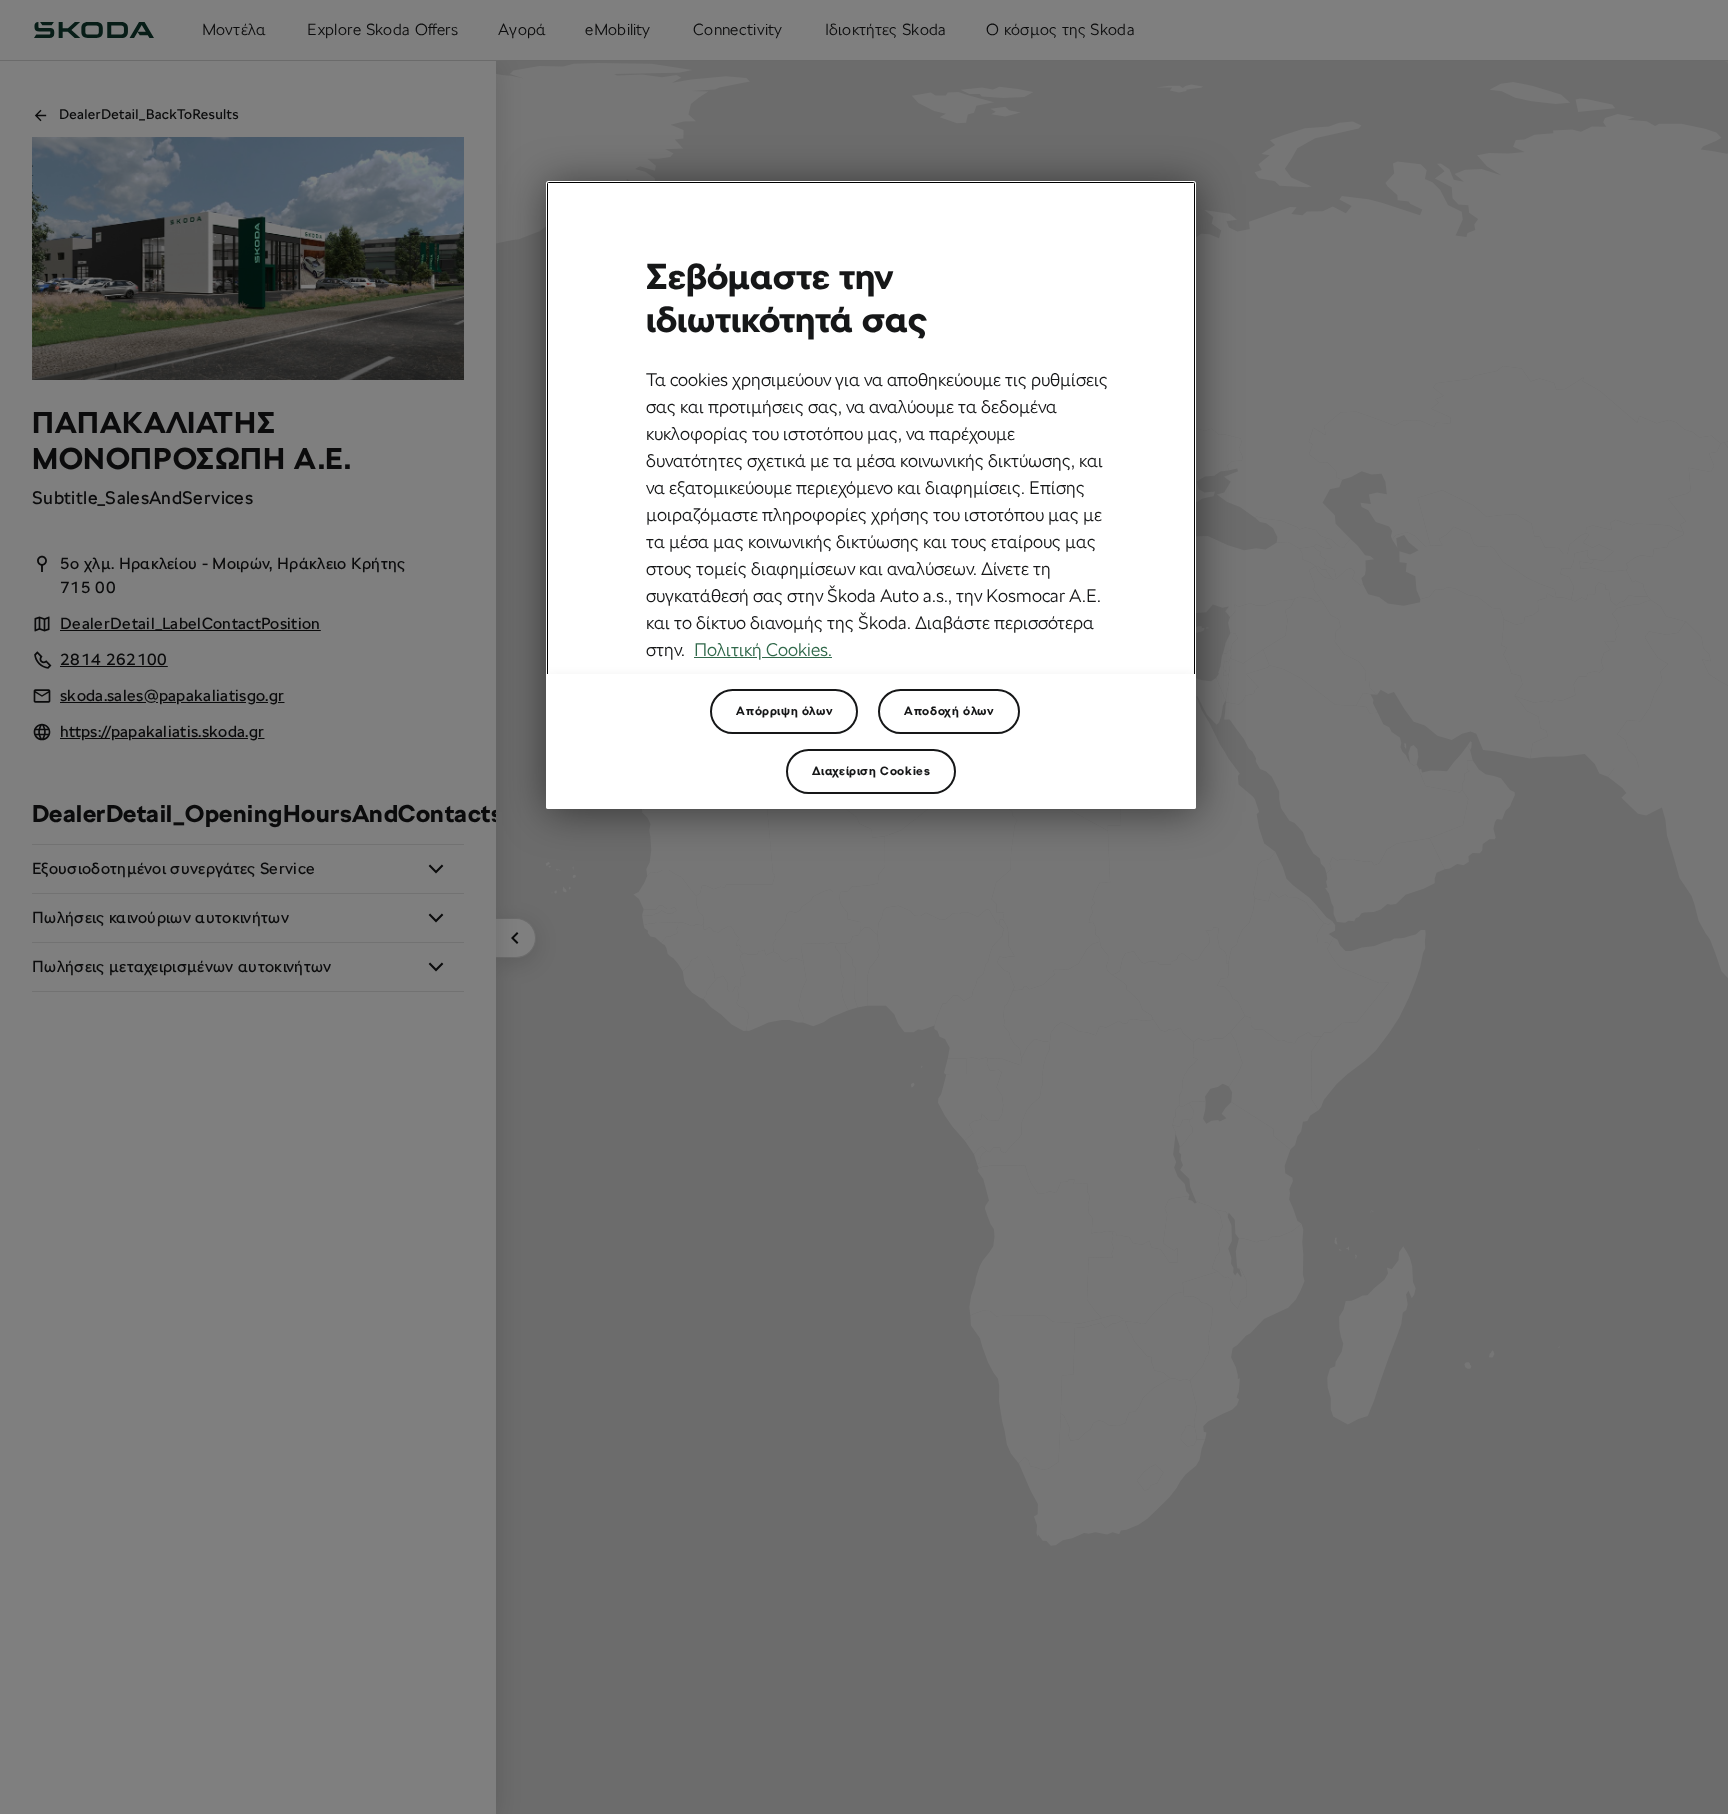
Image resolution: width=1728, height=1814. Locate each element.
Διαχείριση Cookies (871, 771)
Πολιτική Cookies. (763, 650)
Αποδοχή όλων (948, 711)
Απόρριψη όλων (784, 711)
